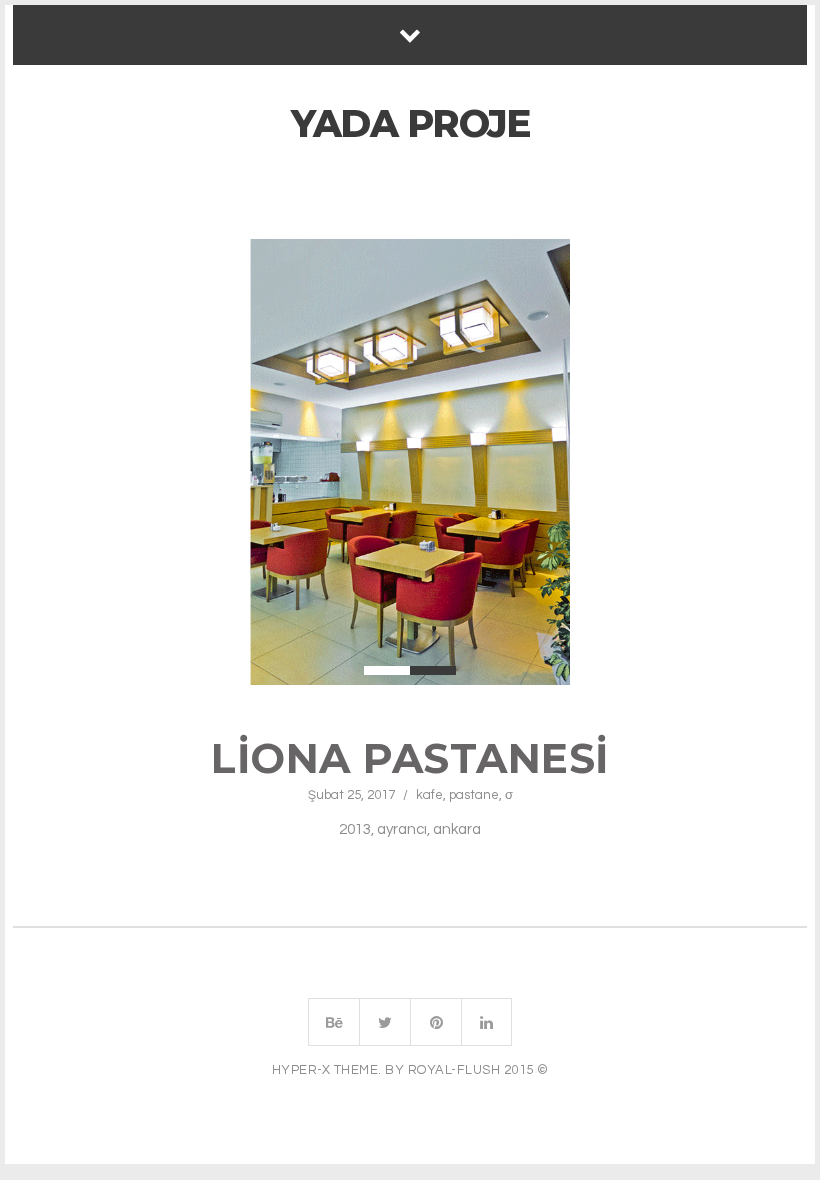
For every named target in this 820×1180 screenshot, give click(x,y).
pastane (474, 795)
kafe (429, 795)
